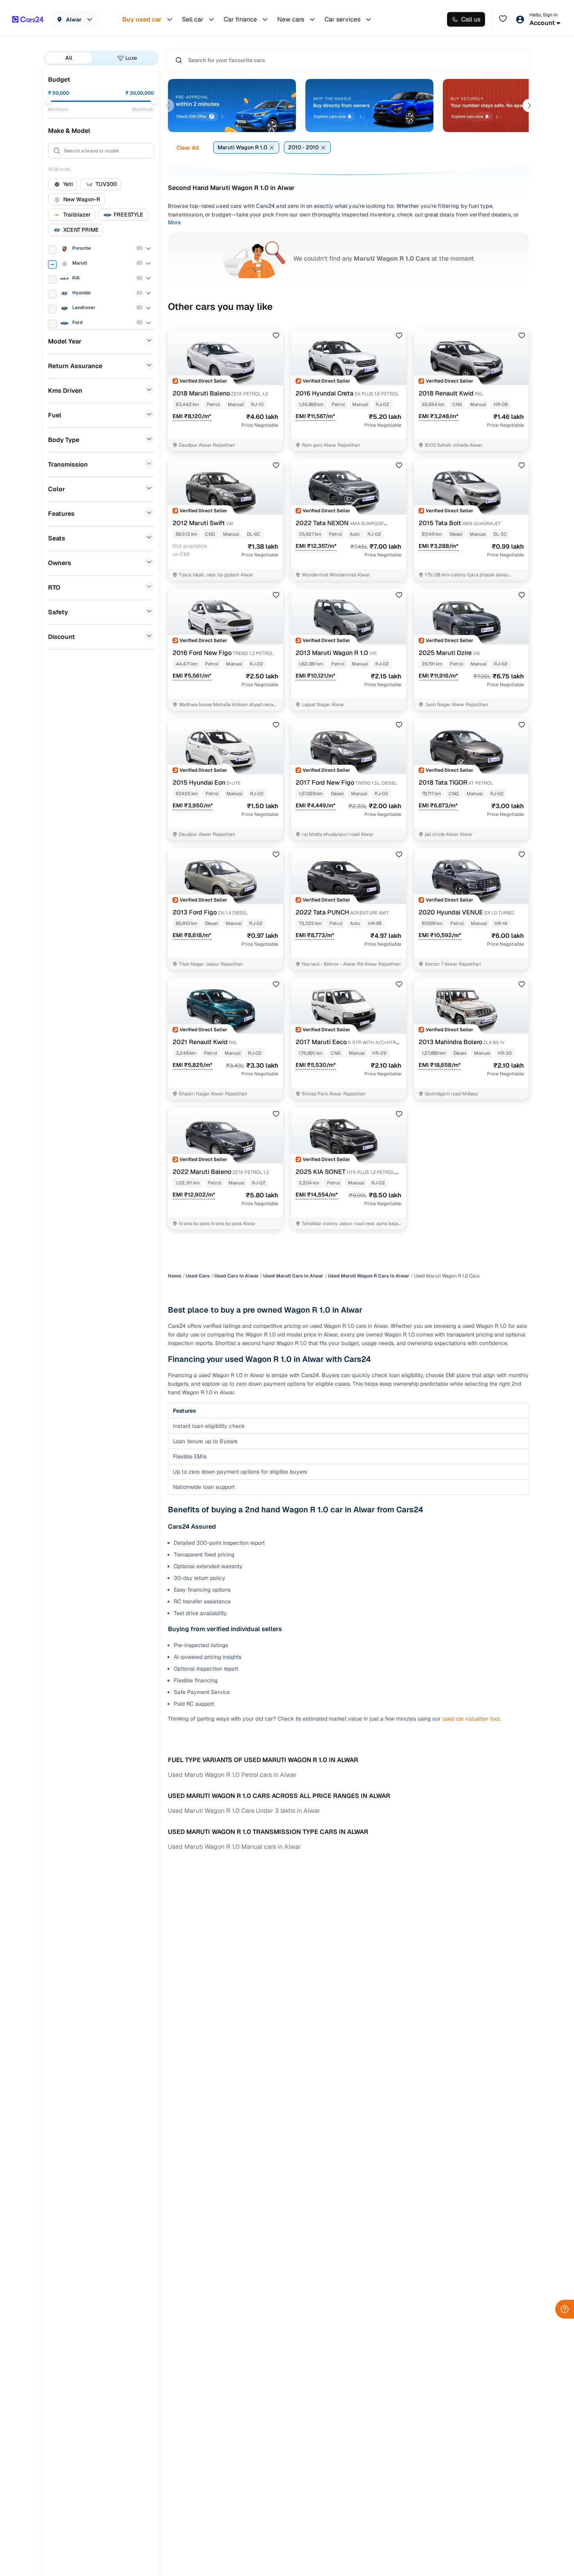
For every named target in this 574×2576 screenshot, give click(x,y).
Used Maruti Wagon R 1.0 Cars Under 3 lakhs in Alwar (244, 1811)
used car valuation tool (471, 1719)
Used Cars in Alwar (236, 1276)
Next (529, 106)
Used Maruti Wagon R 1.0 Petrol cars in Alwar (232, 1775)
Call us (471, 19)
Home (175, 1276)
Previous (168, 106)
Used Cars (198, 1276)
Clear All (188, 148)
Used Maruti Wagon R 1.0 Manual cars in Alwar (234, 1847)
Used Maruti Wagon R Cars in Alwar (369, 1276)
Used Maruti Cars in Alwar (293, 1276)
